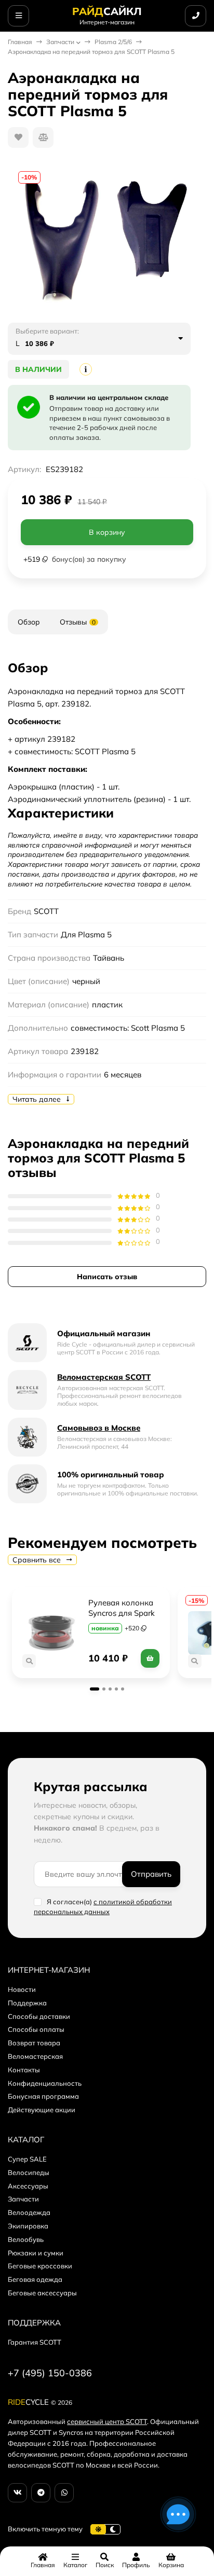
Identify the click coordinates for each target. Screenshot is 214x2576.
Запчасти (60, 42)
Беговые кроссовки (40, 2266)
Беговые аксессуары (42, 2293)
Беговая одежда (35, 2279)
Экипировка (28, 2226)
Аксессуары (28, 2186)
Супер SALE (27, 2159)
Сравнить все (38, 1560)
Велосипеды (29, 2172)
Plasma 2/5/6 (113, 42)
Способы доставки (39, 2016)
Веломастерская (35, 2056)
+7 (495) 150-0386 (50, 2373)
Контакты (24, 2070)
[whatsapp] (64, 2493)
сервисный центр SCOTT (107, 2421)
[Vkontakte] (17, 2493)
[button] (95, 1689)
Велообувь (26, 2239)
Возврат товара (34, 2043)
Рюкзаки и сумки (36, 2253)
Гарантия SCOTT (35, 2342)
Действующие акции (42, 2110)
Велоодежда (29, 2212)
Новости (22, 1989)
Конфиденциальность (45, 2083)
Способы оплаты (36, 2029)
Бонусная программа (43, 2096)
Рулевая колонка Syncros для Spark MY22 (123, 1613)
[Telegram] (41, 2493)
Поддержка (27, 2003)
